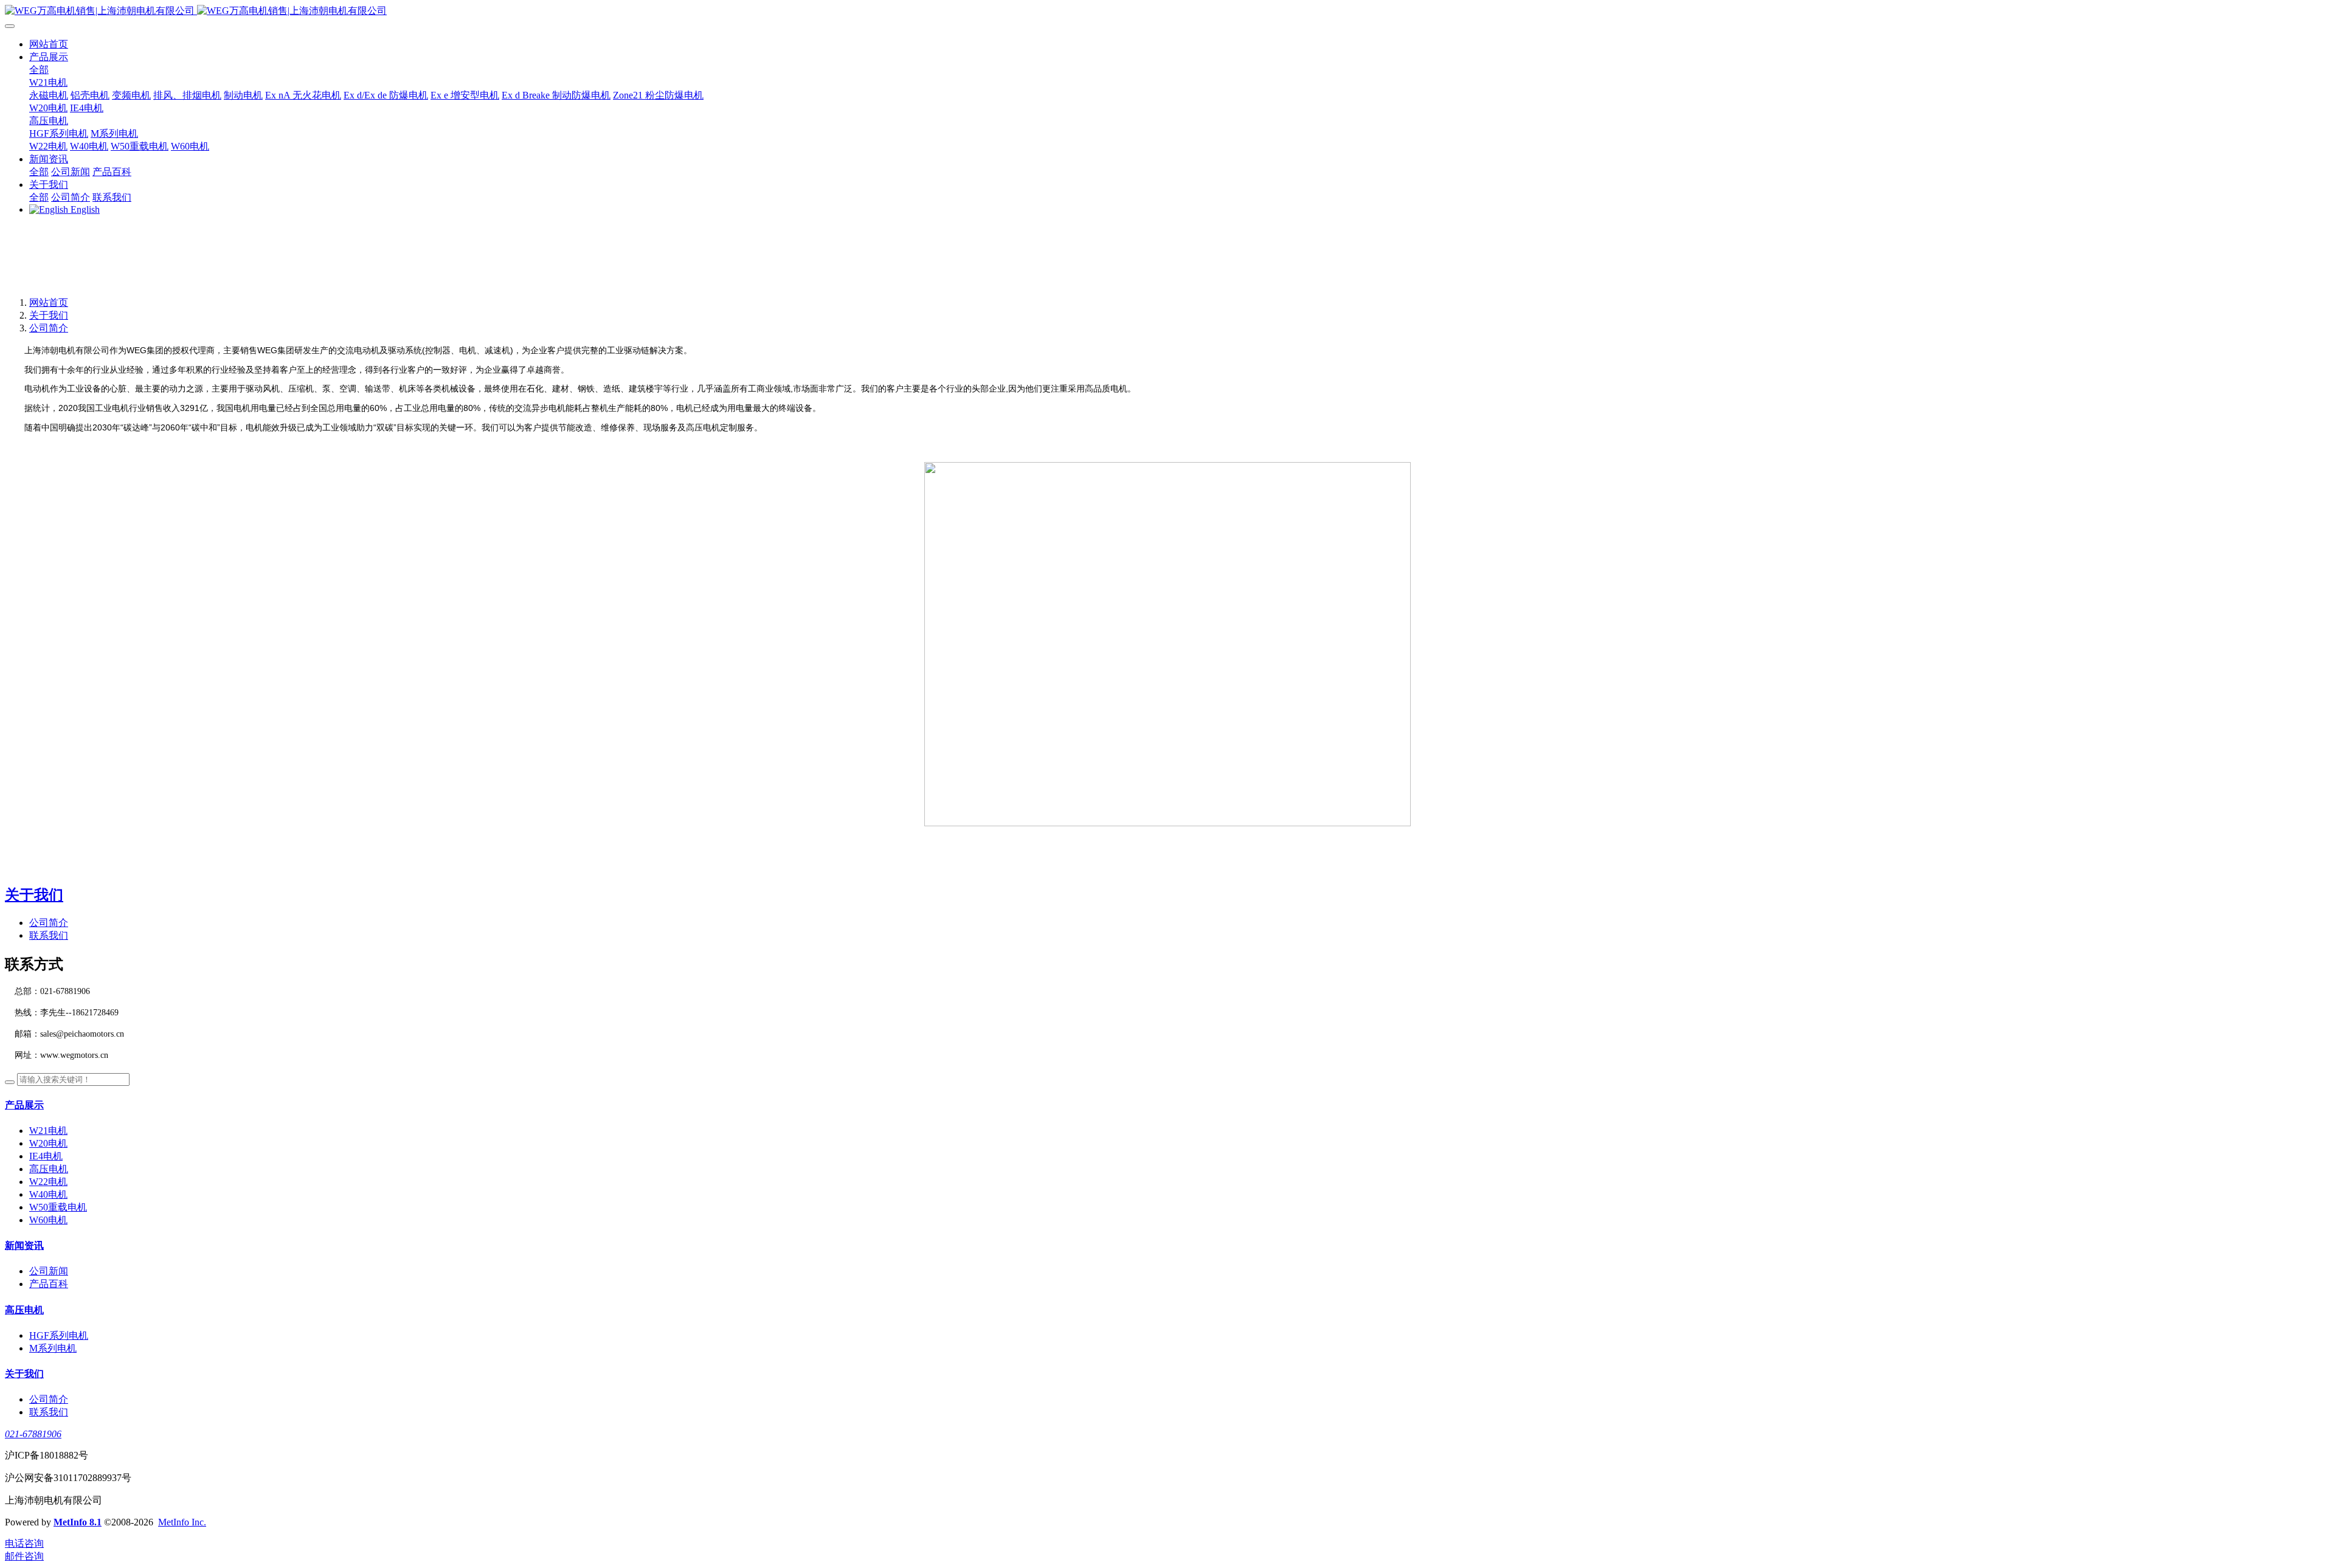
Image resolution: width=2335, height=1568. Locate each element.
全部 (39, 70)
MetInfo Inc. (182, 1522)
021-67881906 (33, 1434)
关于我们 (49, 315)
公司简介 (49, 328)
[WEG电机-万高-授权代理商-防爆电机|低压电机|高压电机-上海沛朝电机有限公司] (1167, 11)
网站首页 (49, 44)
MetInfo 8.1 (78, 1522)
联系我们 (49, 935)
